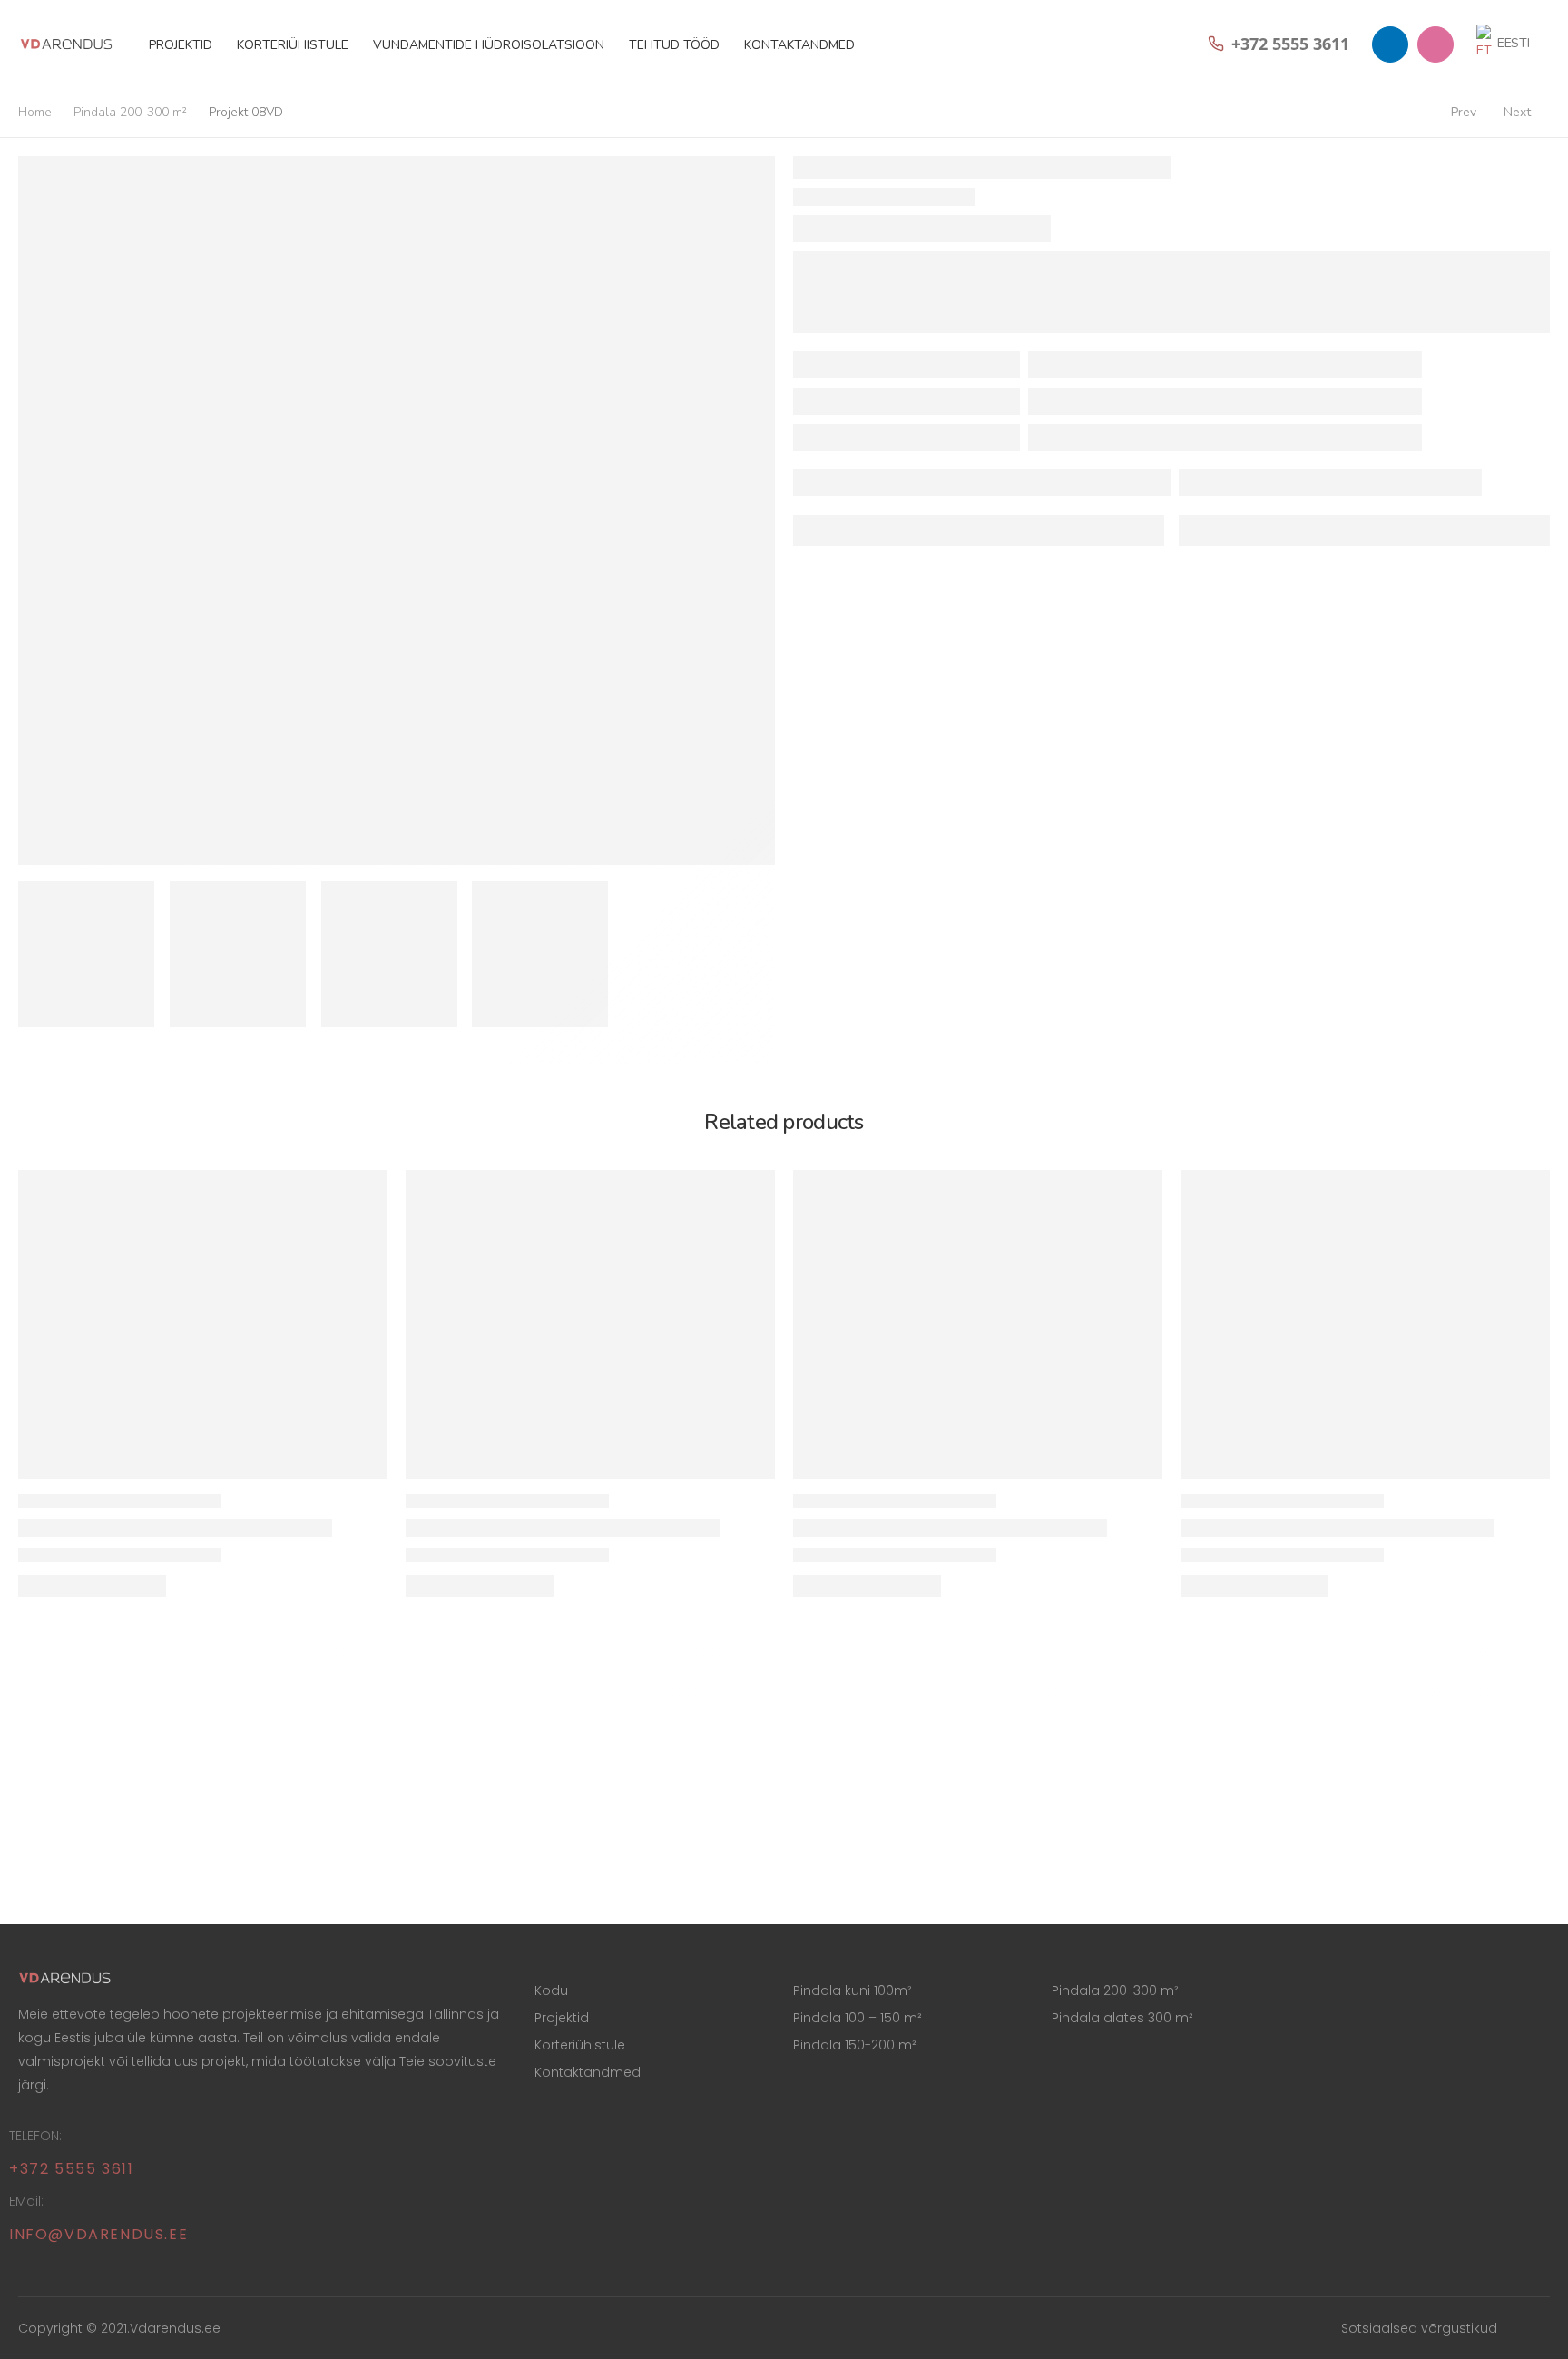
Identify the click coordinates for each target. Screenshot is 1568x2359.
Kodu (551, 1990)
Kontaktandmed (799, 45)
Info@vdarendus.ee (98, 2234)
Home (35, 112)
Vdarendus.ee (175, 2328)
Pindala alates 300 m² (1122, 2018)
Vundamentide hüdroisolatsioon (489, 45)
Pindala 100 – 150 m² (857, 2018)
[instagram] (1436, 44)
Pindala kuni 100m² (853, 1990)
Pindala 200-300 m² (130, 112)
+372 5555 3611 (71, 2169)
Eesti (1514, 43)
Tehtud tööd (674, 45)
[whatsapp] (1390, 44)
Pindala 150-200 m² (855, 2045)
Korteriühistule (293, 45)
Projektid (181, 45)
